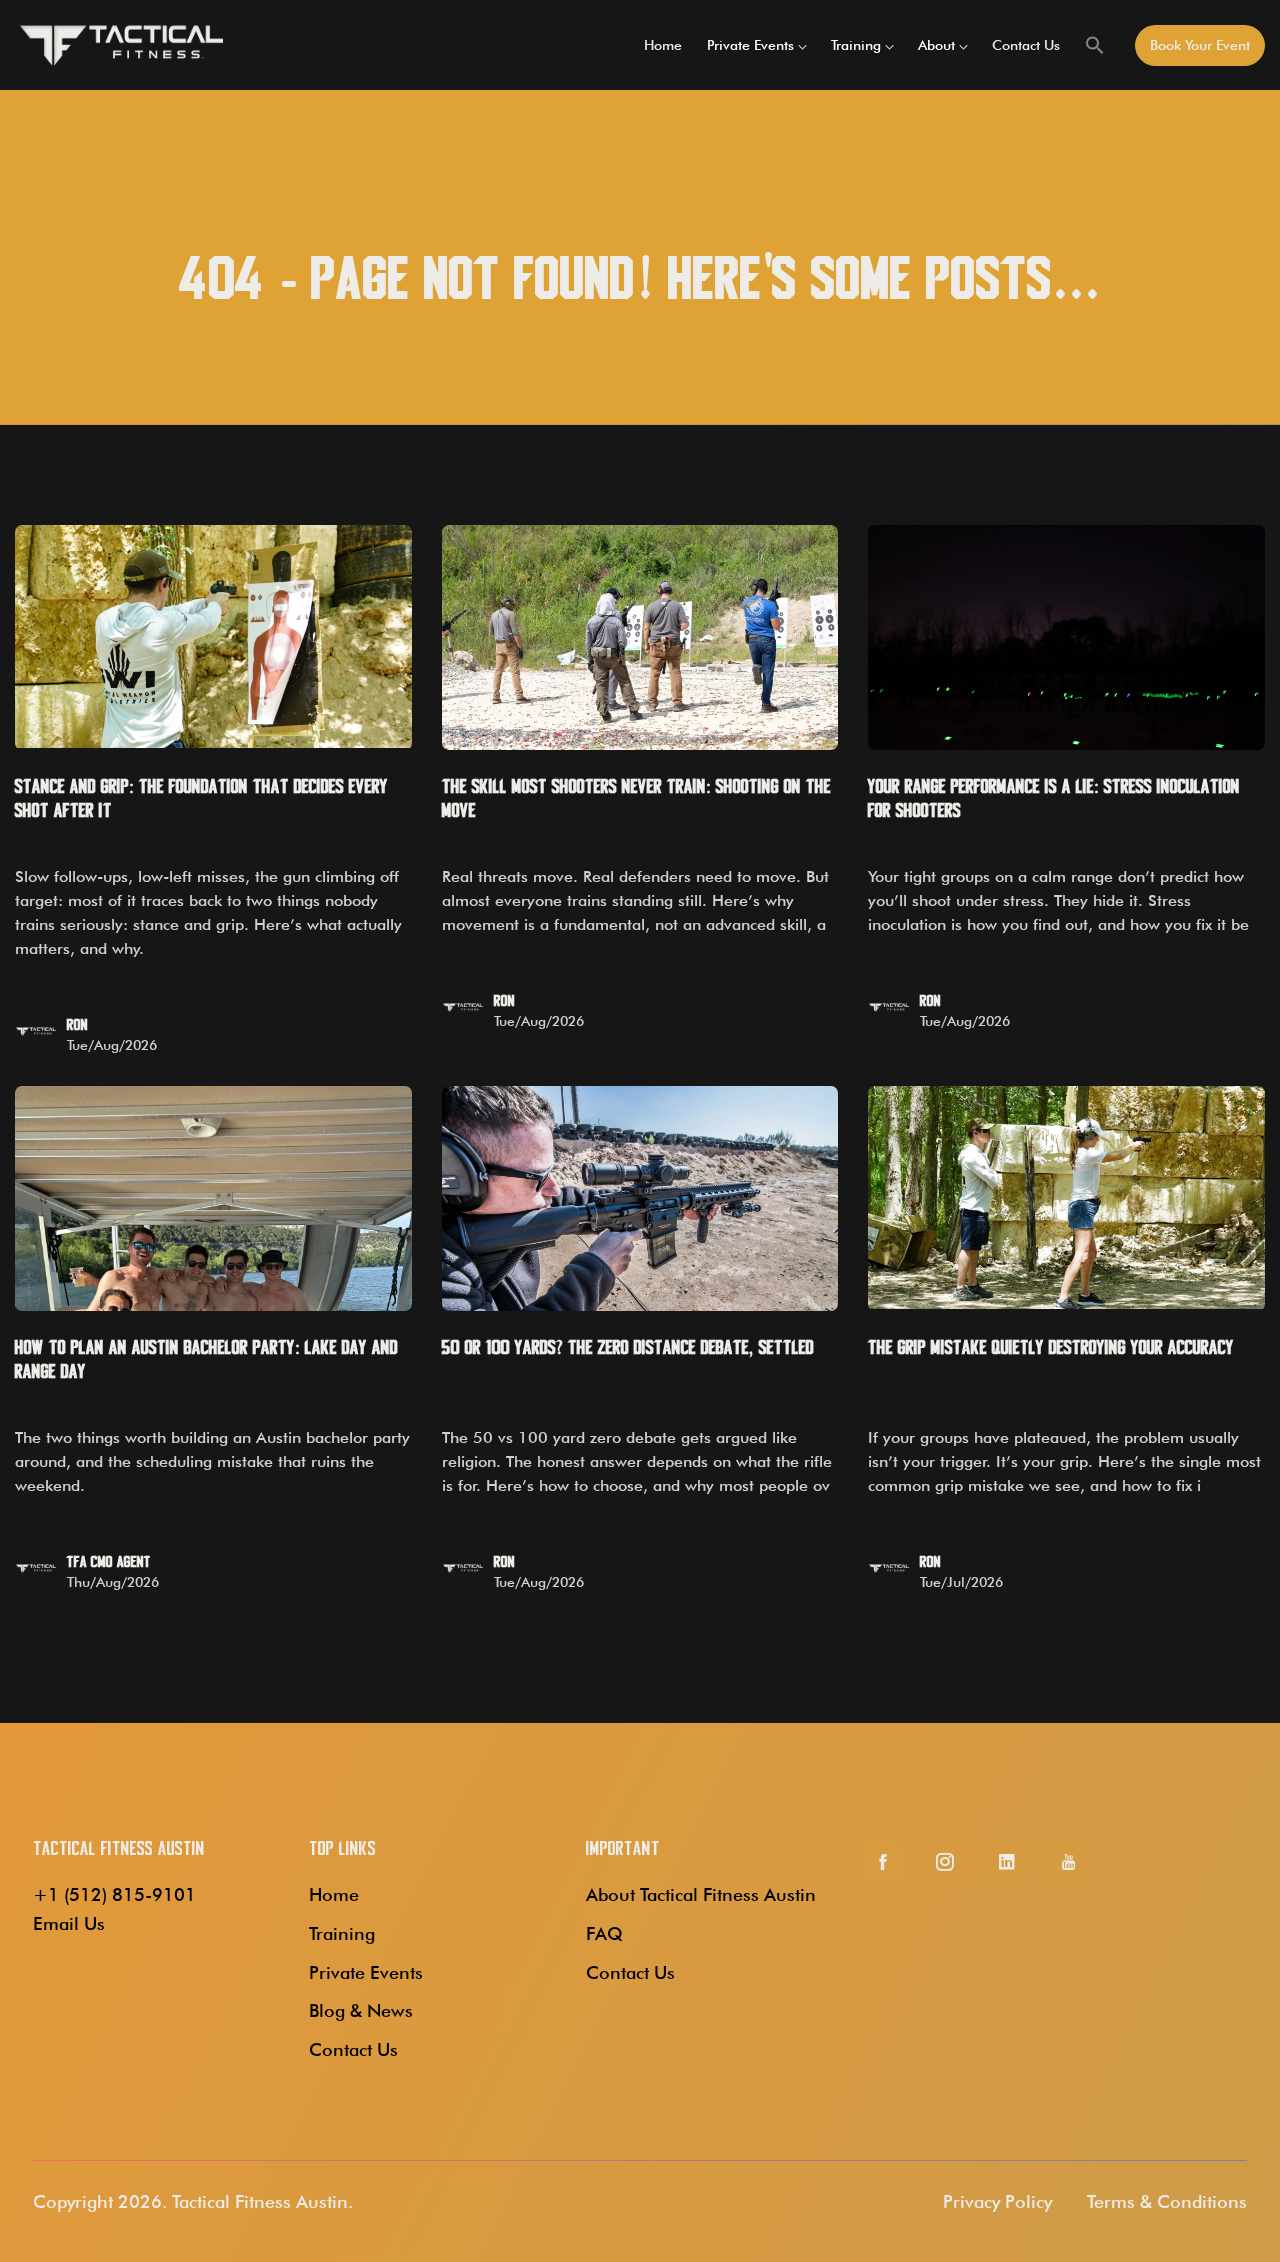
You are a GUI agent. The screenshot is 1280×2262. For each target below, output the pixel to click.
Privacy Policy (997, 2201)
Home (663, 45)
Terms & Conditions (1167, 2201)
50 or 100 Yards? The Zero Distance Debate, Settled (628, 1347)
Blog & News (361, 2010)
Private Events (366, 1972)
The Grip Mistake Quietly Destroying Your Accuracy (1051, 1347)
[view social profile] (883, 1862)
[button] (1095, 45)
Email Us (69, 1923)
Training (342, 1933)
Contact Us (1026, 45)
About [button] (936, 45)
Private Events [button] (750, 45)
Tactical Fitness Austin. (262, 2201)
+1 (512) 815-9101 (114, 1894)
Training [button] (856, 45)
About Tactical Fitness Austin (701, 1894)
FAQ (604, 1933)
